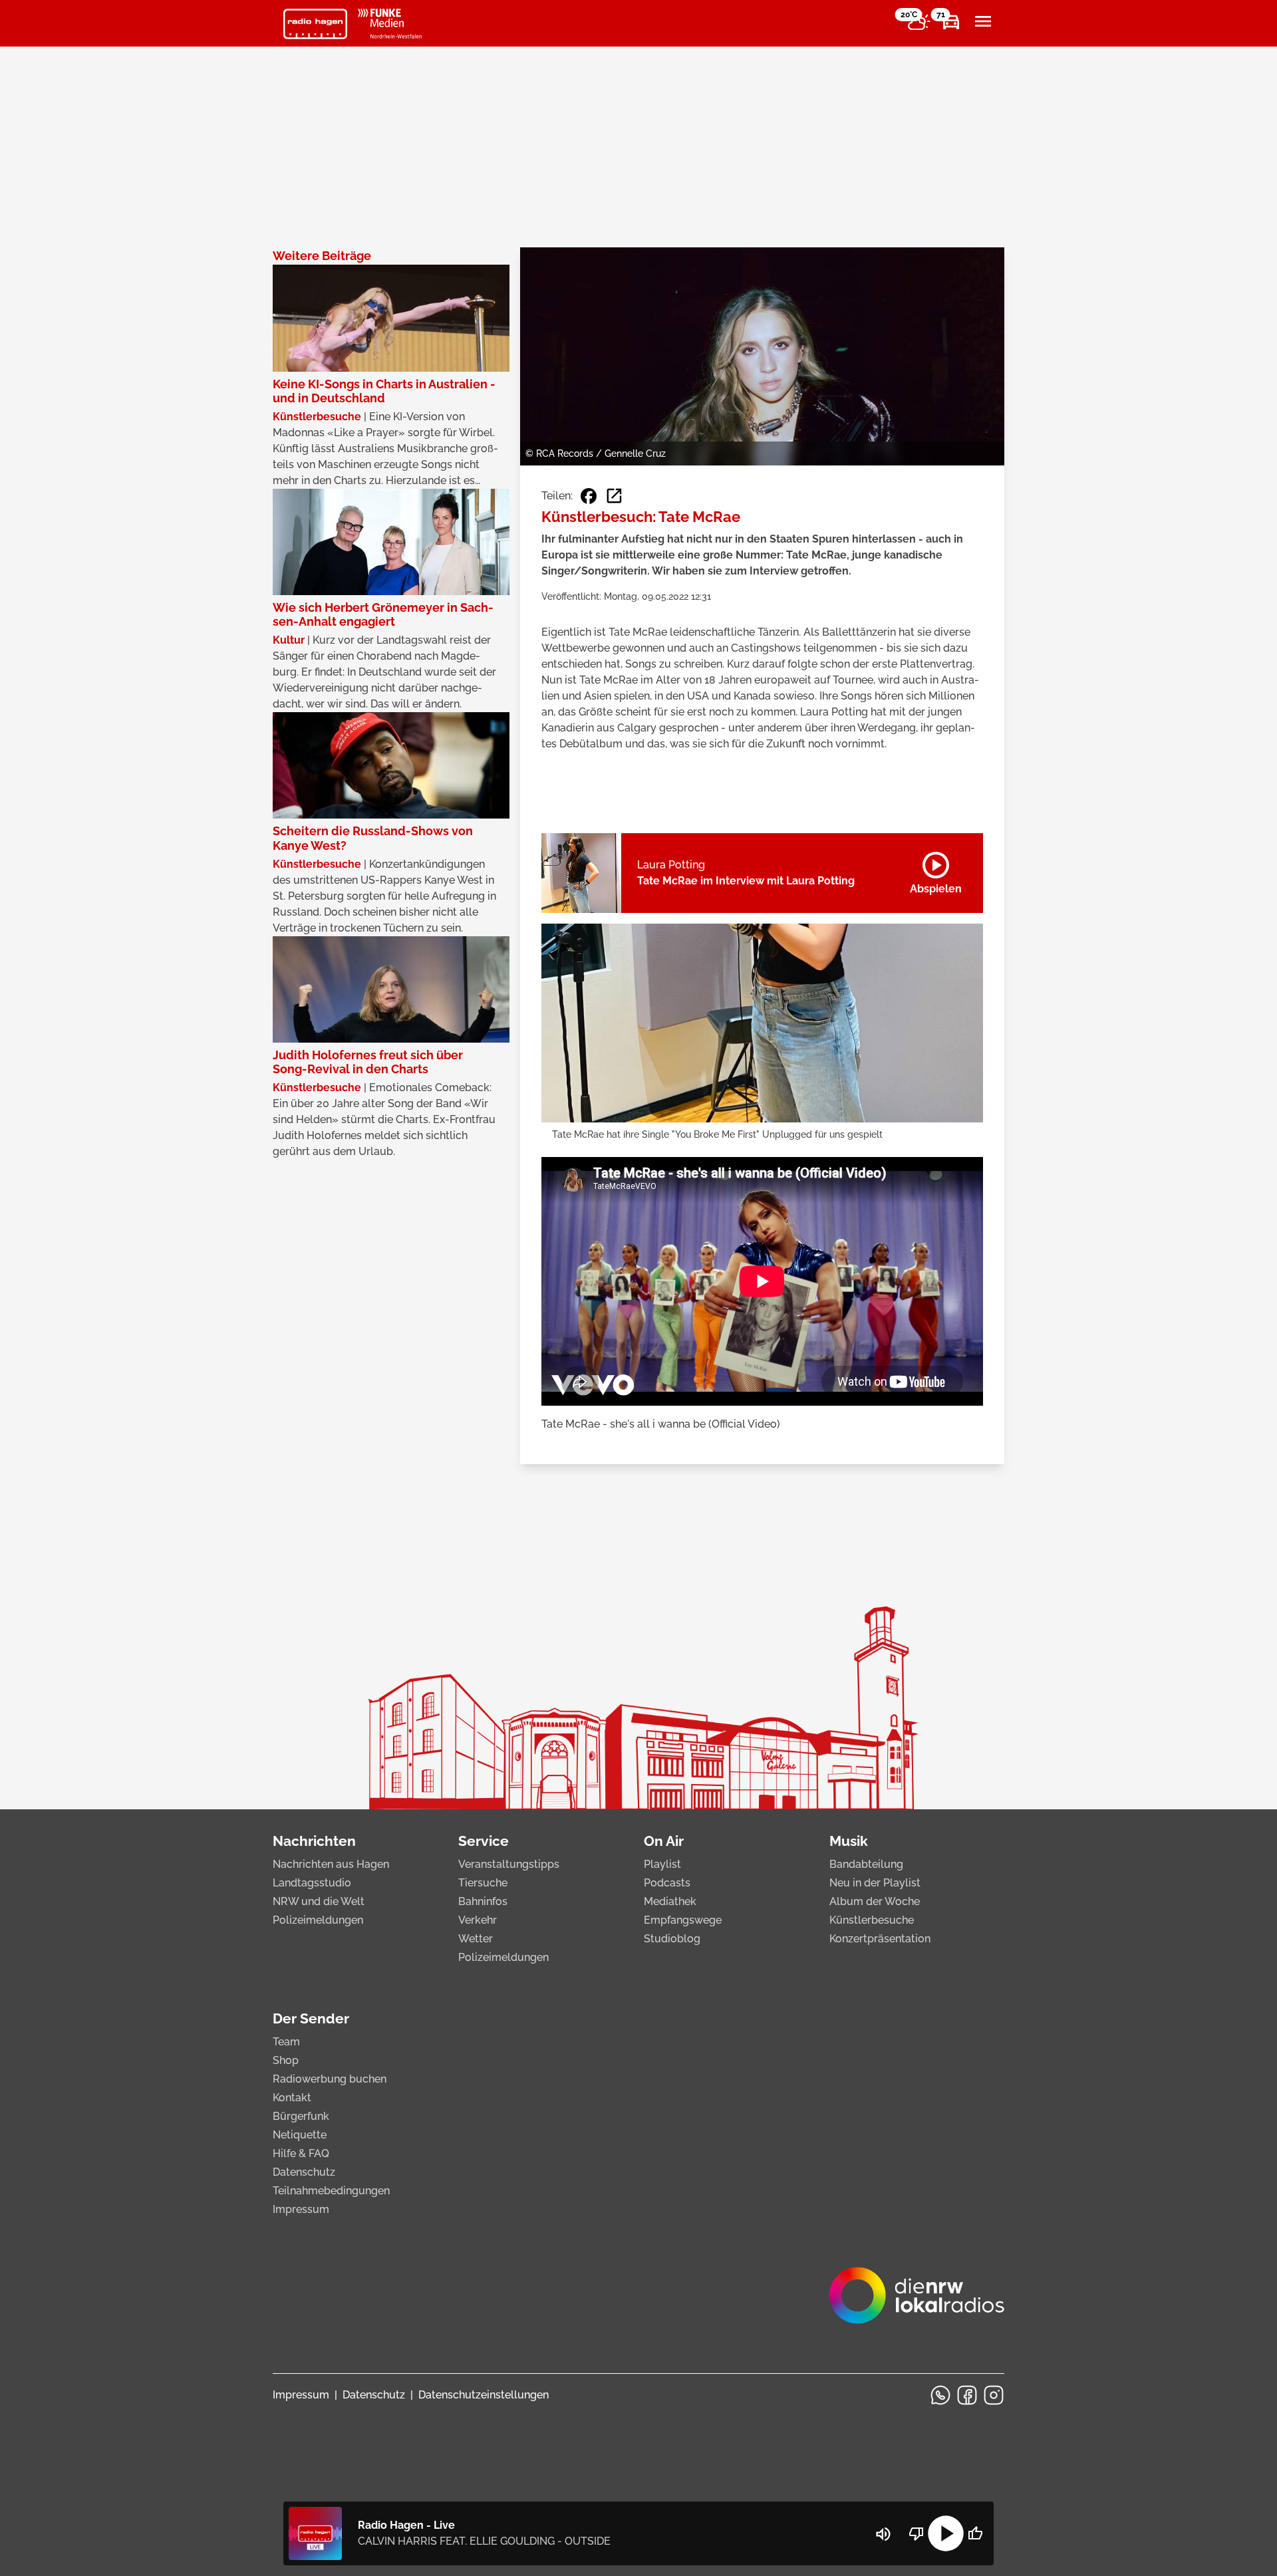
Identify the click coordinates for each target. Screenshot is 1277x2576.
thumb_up (975, 2533)
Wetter (476, 1939)
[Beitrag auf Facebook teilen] (589, 496)
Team (286, 2042)
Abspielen (936, 870)
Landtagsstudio (312, 1883)
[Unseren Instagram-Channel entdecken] (994, 2395)
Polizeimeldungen (318, 1920)
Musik (849, 1841)
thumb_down (917, 2533)
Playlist (662, 1864)
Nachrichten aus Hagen (331, 1864)
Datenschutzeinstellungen (484, 2395)
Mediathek (670, 1901)
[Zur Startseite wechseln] (315, 24)
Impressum (301, 2209)
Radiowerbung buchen (330, 2079)
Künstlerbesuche (872, 1920)
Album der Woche (875, 1901)
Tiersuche (483, 1883)
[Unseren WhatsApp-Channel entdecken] (940, 2395)
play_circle (946, 2533)
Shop (286, 2060)
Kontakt (292, 2098)
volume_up (883, 2534)
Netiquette (300, 2135)
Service (484, 1841)
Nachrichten (314, 1841)
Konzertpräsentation (880, 1939)
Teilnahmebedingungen (331, 2191)
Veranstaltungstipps (509, 1864)
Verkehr (478, 1920)
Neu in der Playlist (875, 1883)
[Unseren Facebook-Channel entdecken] (967, 2395)
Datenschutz (304, 2172)
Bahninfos (483, 1901)
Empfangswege (683, 1920)
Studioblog (672, 1939)
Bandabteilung (866, 1864)
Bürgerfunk (301, 2116)
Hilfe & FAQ (301, 2153)
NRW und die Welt (319, 1901)
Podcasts (667, 1883)
